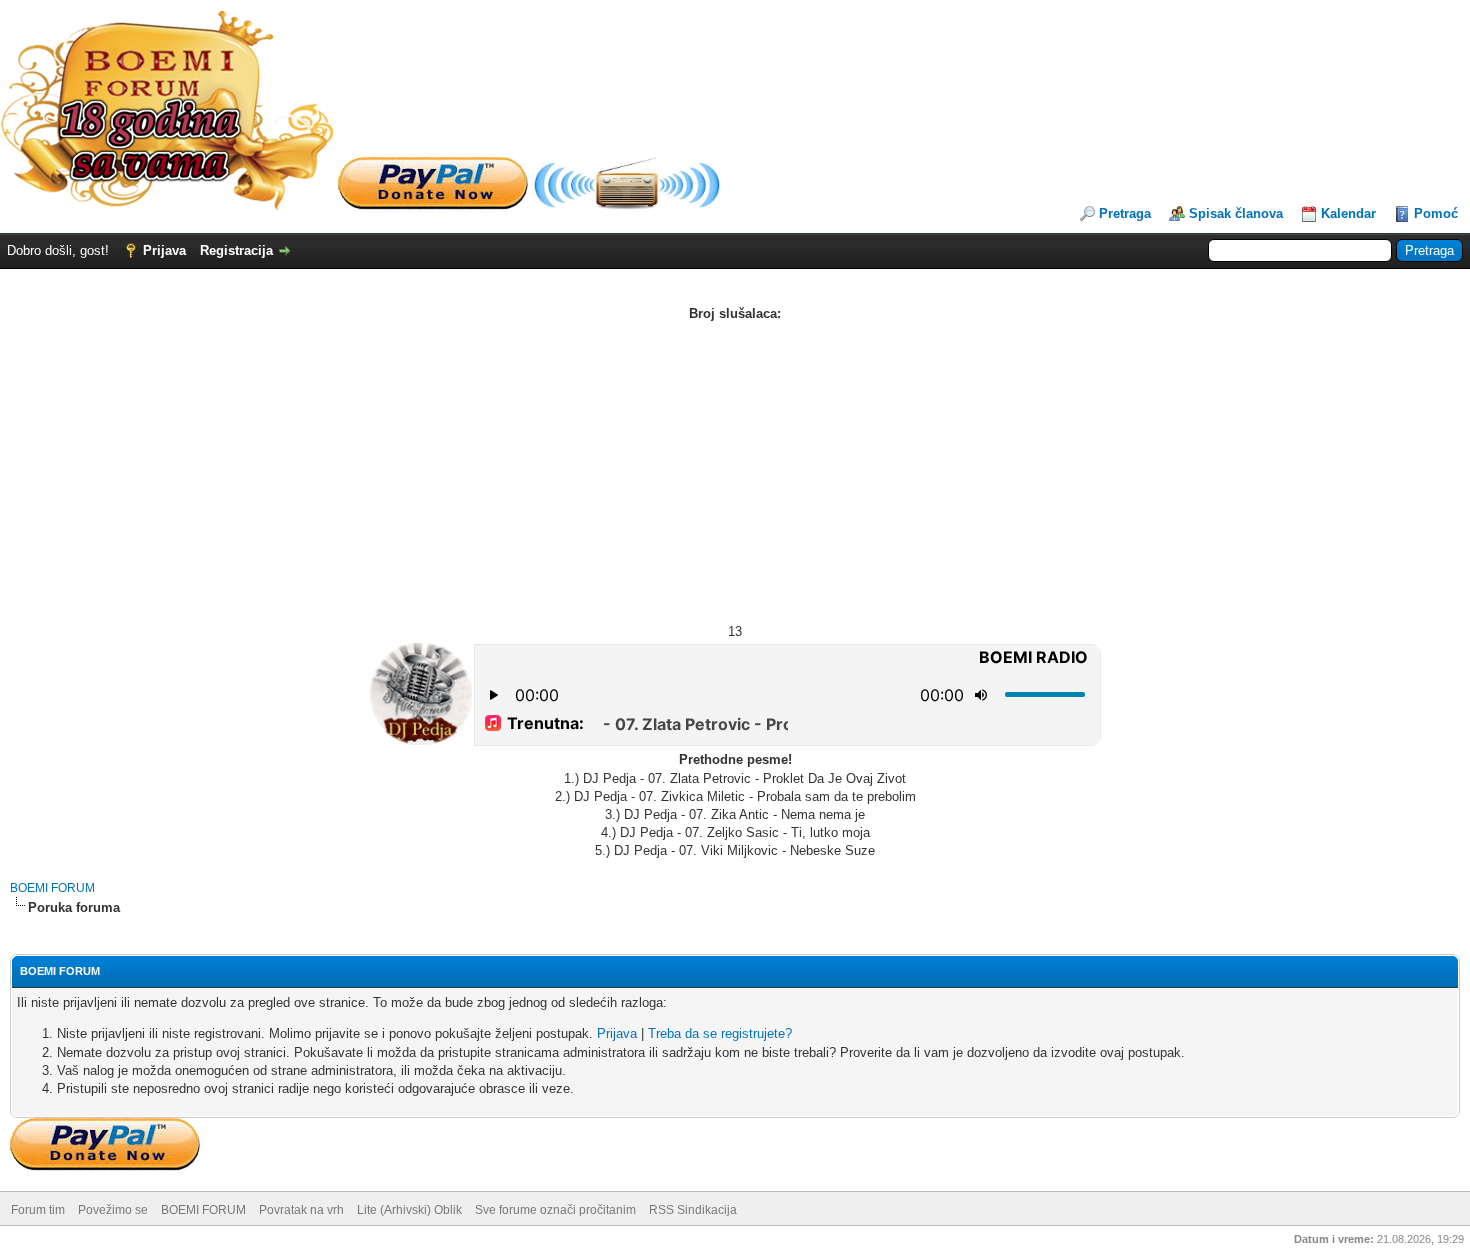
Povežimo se (113, 1210)
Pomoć (1436, 213)
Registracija (236, 250)
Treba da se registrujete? (720, 1033)
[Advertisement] (735, 473)
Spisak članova (1236, 213)
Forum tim (38, 1210)
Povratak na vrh (301, 1210)
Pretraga (1125, 213)
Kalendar (1348, 213)
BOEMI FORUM (52, 888)
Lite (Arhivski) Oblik (409, 1210)
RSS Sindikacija (693, 1210)
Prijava (164, 250)
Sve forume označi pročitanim (555, 1210)
